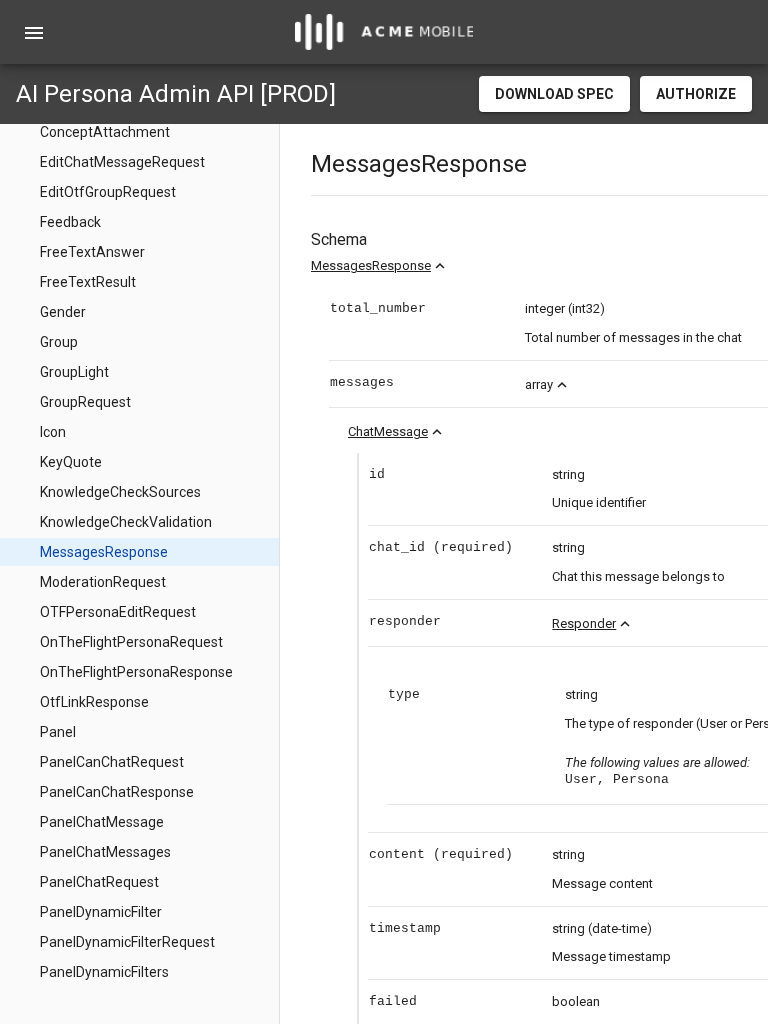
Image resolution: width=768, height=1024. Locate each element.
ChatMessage (388, 431)
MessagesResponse (371, 265)
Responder (584, 623)
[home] (384, 32)
